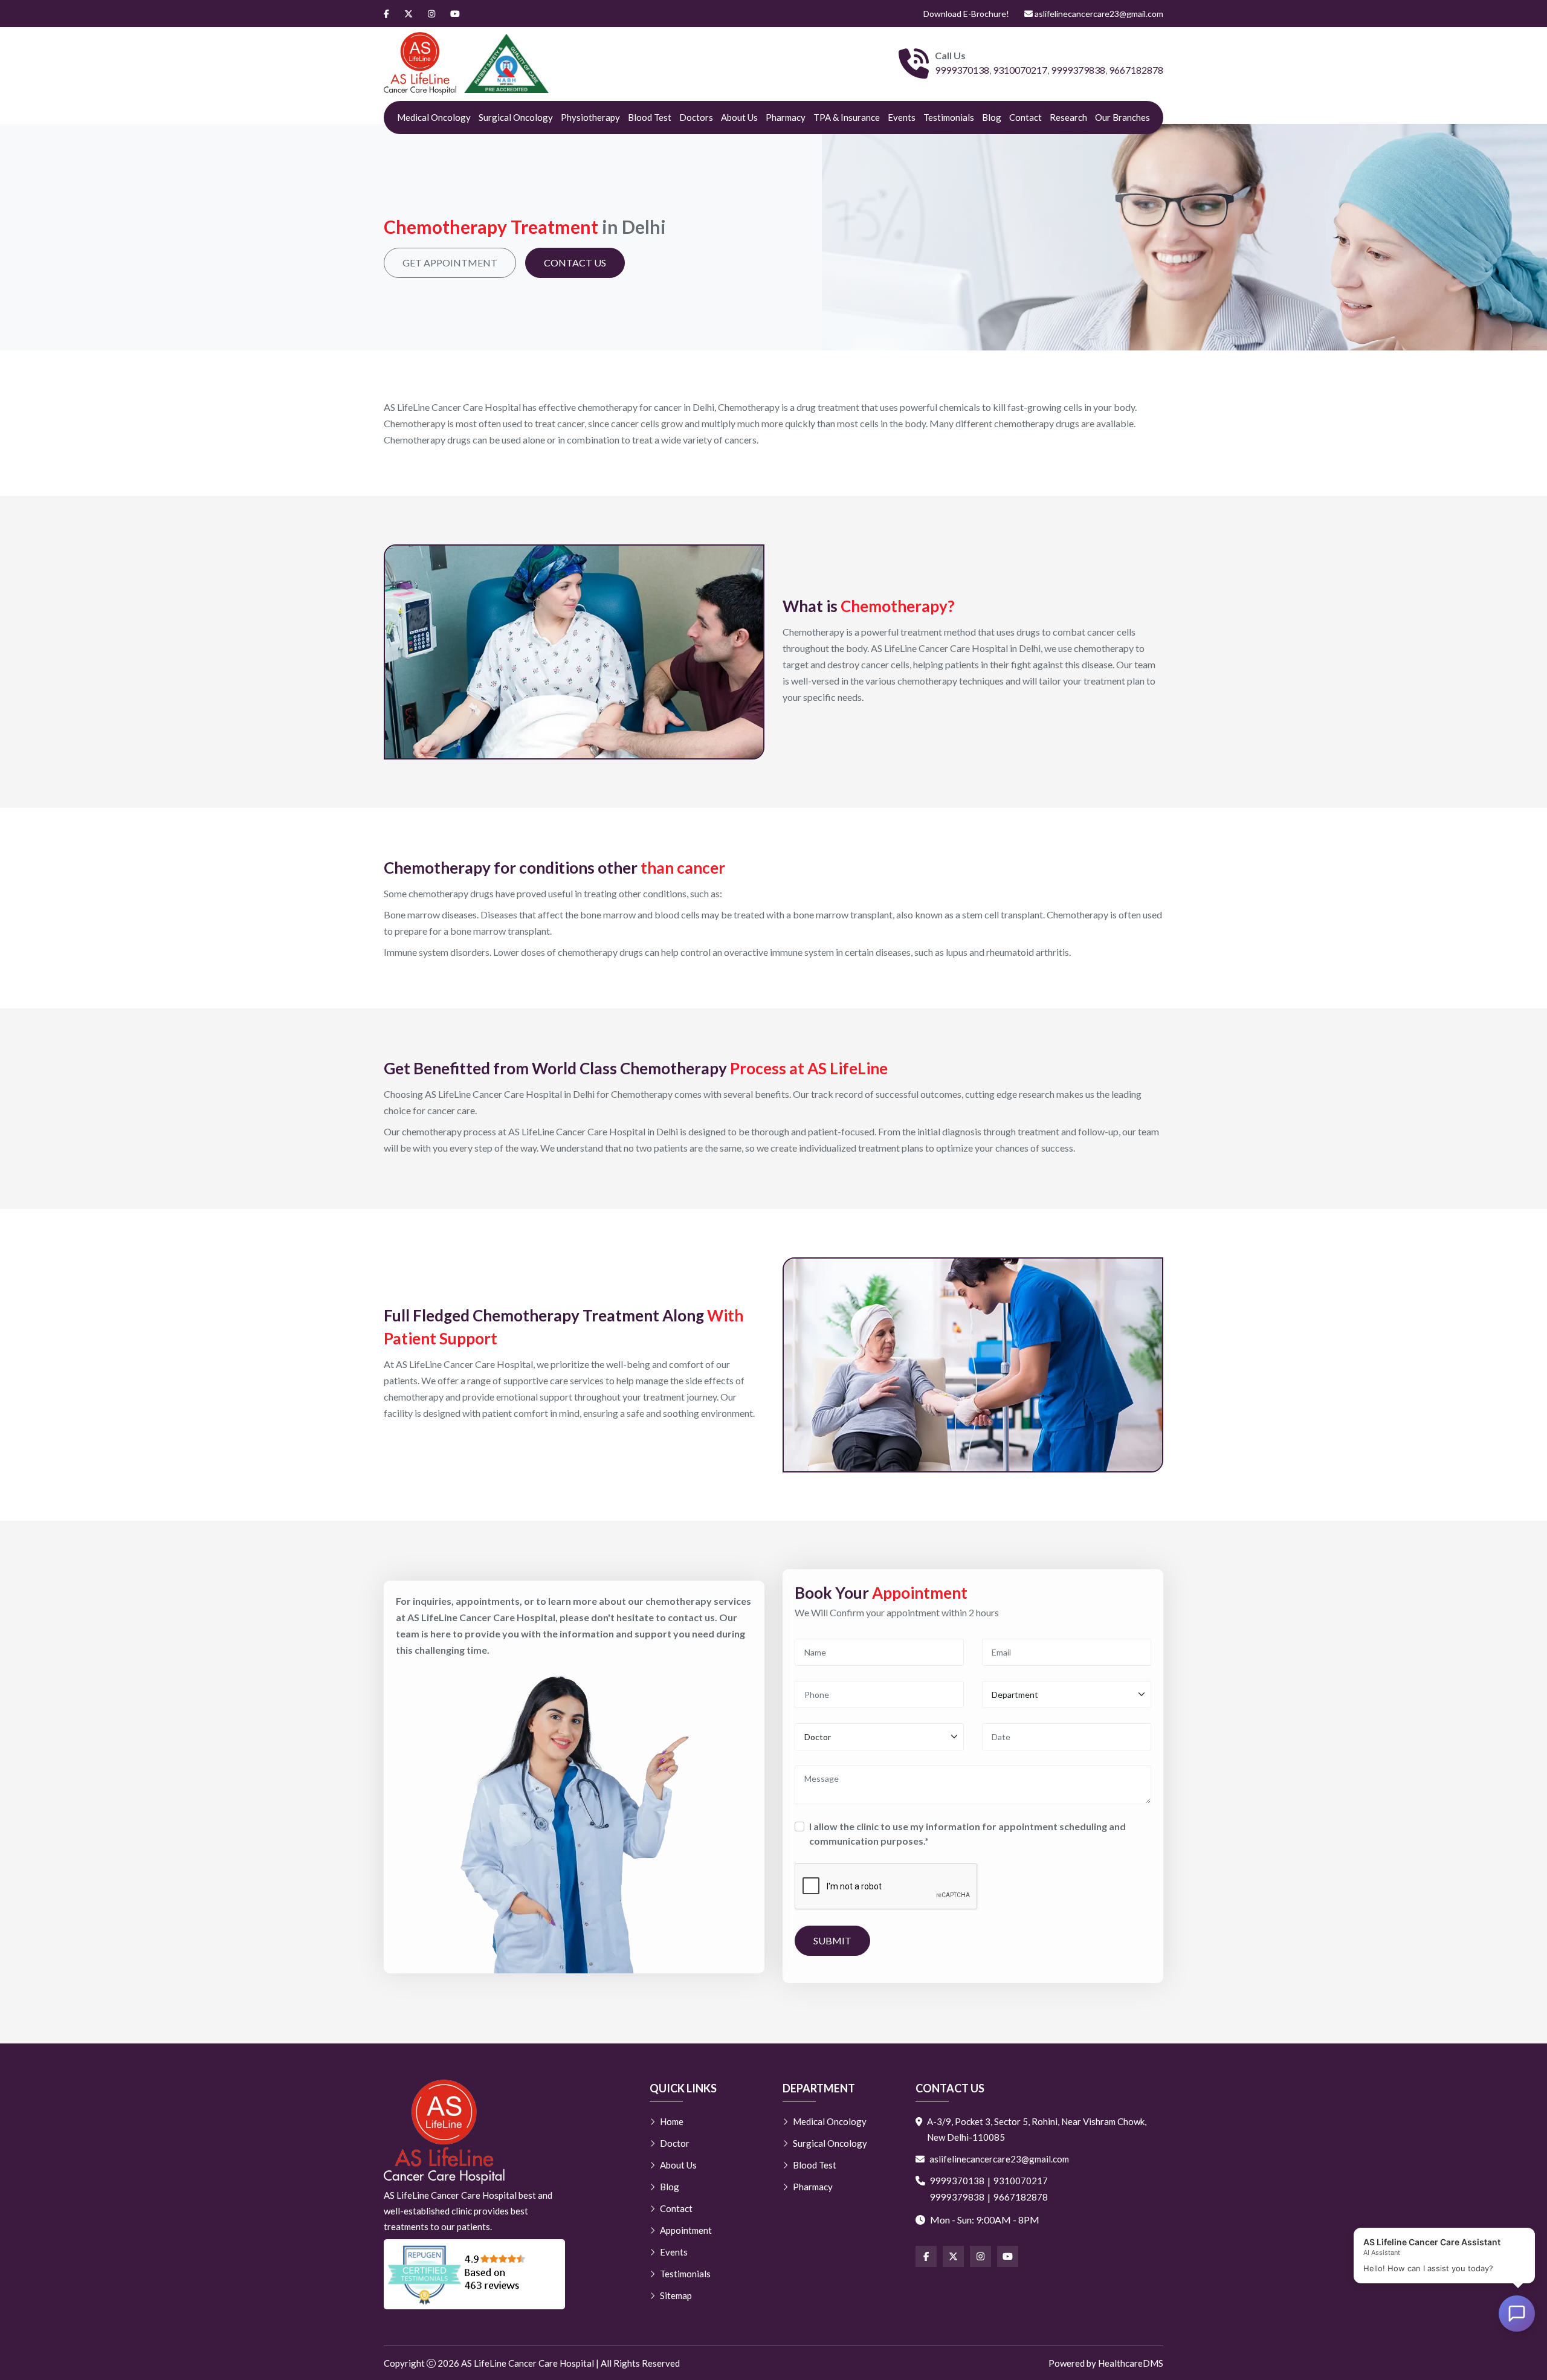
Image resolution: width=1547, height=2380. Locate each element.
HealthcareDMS (1131, 2363)
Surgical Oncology (516, 117)
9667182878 (1136, 70)
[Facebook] (386, 14)
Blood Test (650, 117)
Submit (832, 1940)
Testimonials (949, 117)
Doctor (675, 2143)
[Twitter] (409, 14)
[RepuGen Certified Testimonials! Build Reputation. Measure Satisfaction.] (474, 2274)
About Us (739, 117)
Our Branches (1122, 117)
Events (902, 117)
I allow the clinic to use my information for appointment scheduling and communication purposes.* (967, 1833)
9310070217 (1020, 70)
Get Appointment (450, 263)
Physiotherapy (590, 117)
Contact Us (575, 263)
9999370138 (962, 70)
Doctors (696, 117)
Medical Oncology (434, 117)
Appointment (686, 2230)
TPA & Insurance (847, 117)
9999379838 (1078, 70)
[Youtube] (455, 14)
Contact (1025, 117)
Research (1068, 117)
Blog (992, 117)
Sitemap (676, 2295)
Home (672, 2121)
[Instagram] (431, 14)
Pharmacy (786, 117)
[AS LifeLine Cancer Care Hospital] (420, 63)
